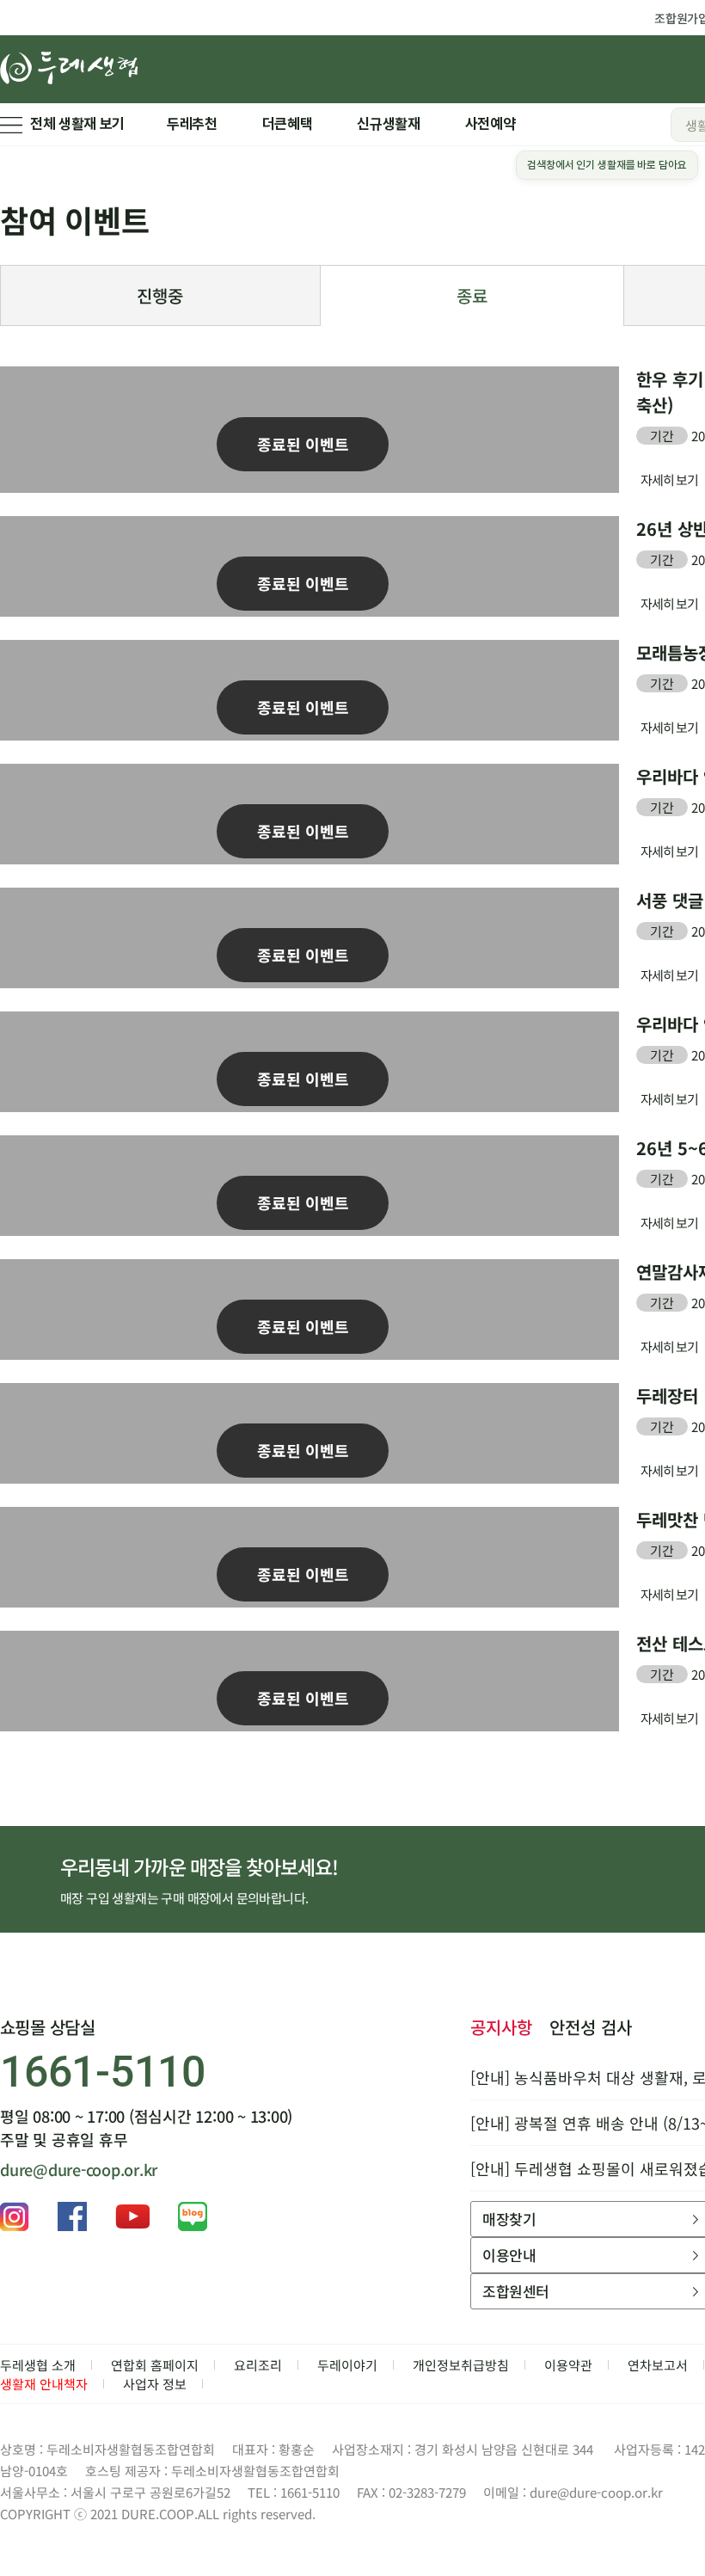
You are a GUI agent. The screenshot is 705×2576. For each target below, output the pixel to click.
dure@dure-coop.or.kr (79, 2169)
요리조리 (258, 2365)
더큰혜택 (288, 124)
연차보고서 (658, 2365)
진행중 (160, 295)
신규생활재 (388, 124)
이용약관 (568, 2365)
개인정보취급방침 (461, 2365)
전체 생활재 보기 (77, 124)
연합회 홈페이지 (155, 2365)
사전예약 (490, 124)
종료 (472, 295)
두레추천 (192, 124)
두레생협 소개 (38, 2365)
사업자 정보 (155, 2384)
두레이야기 (347, 2365)
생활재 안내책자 (44, 2384)
